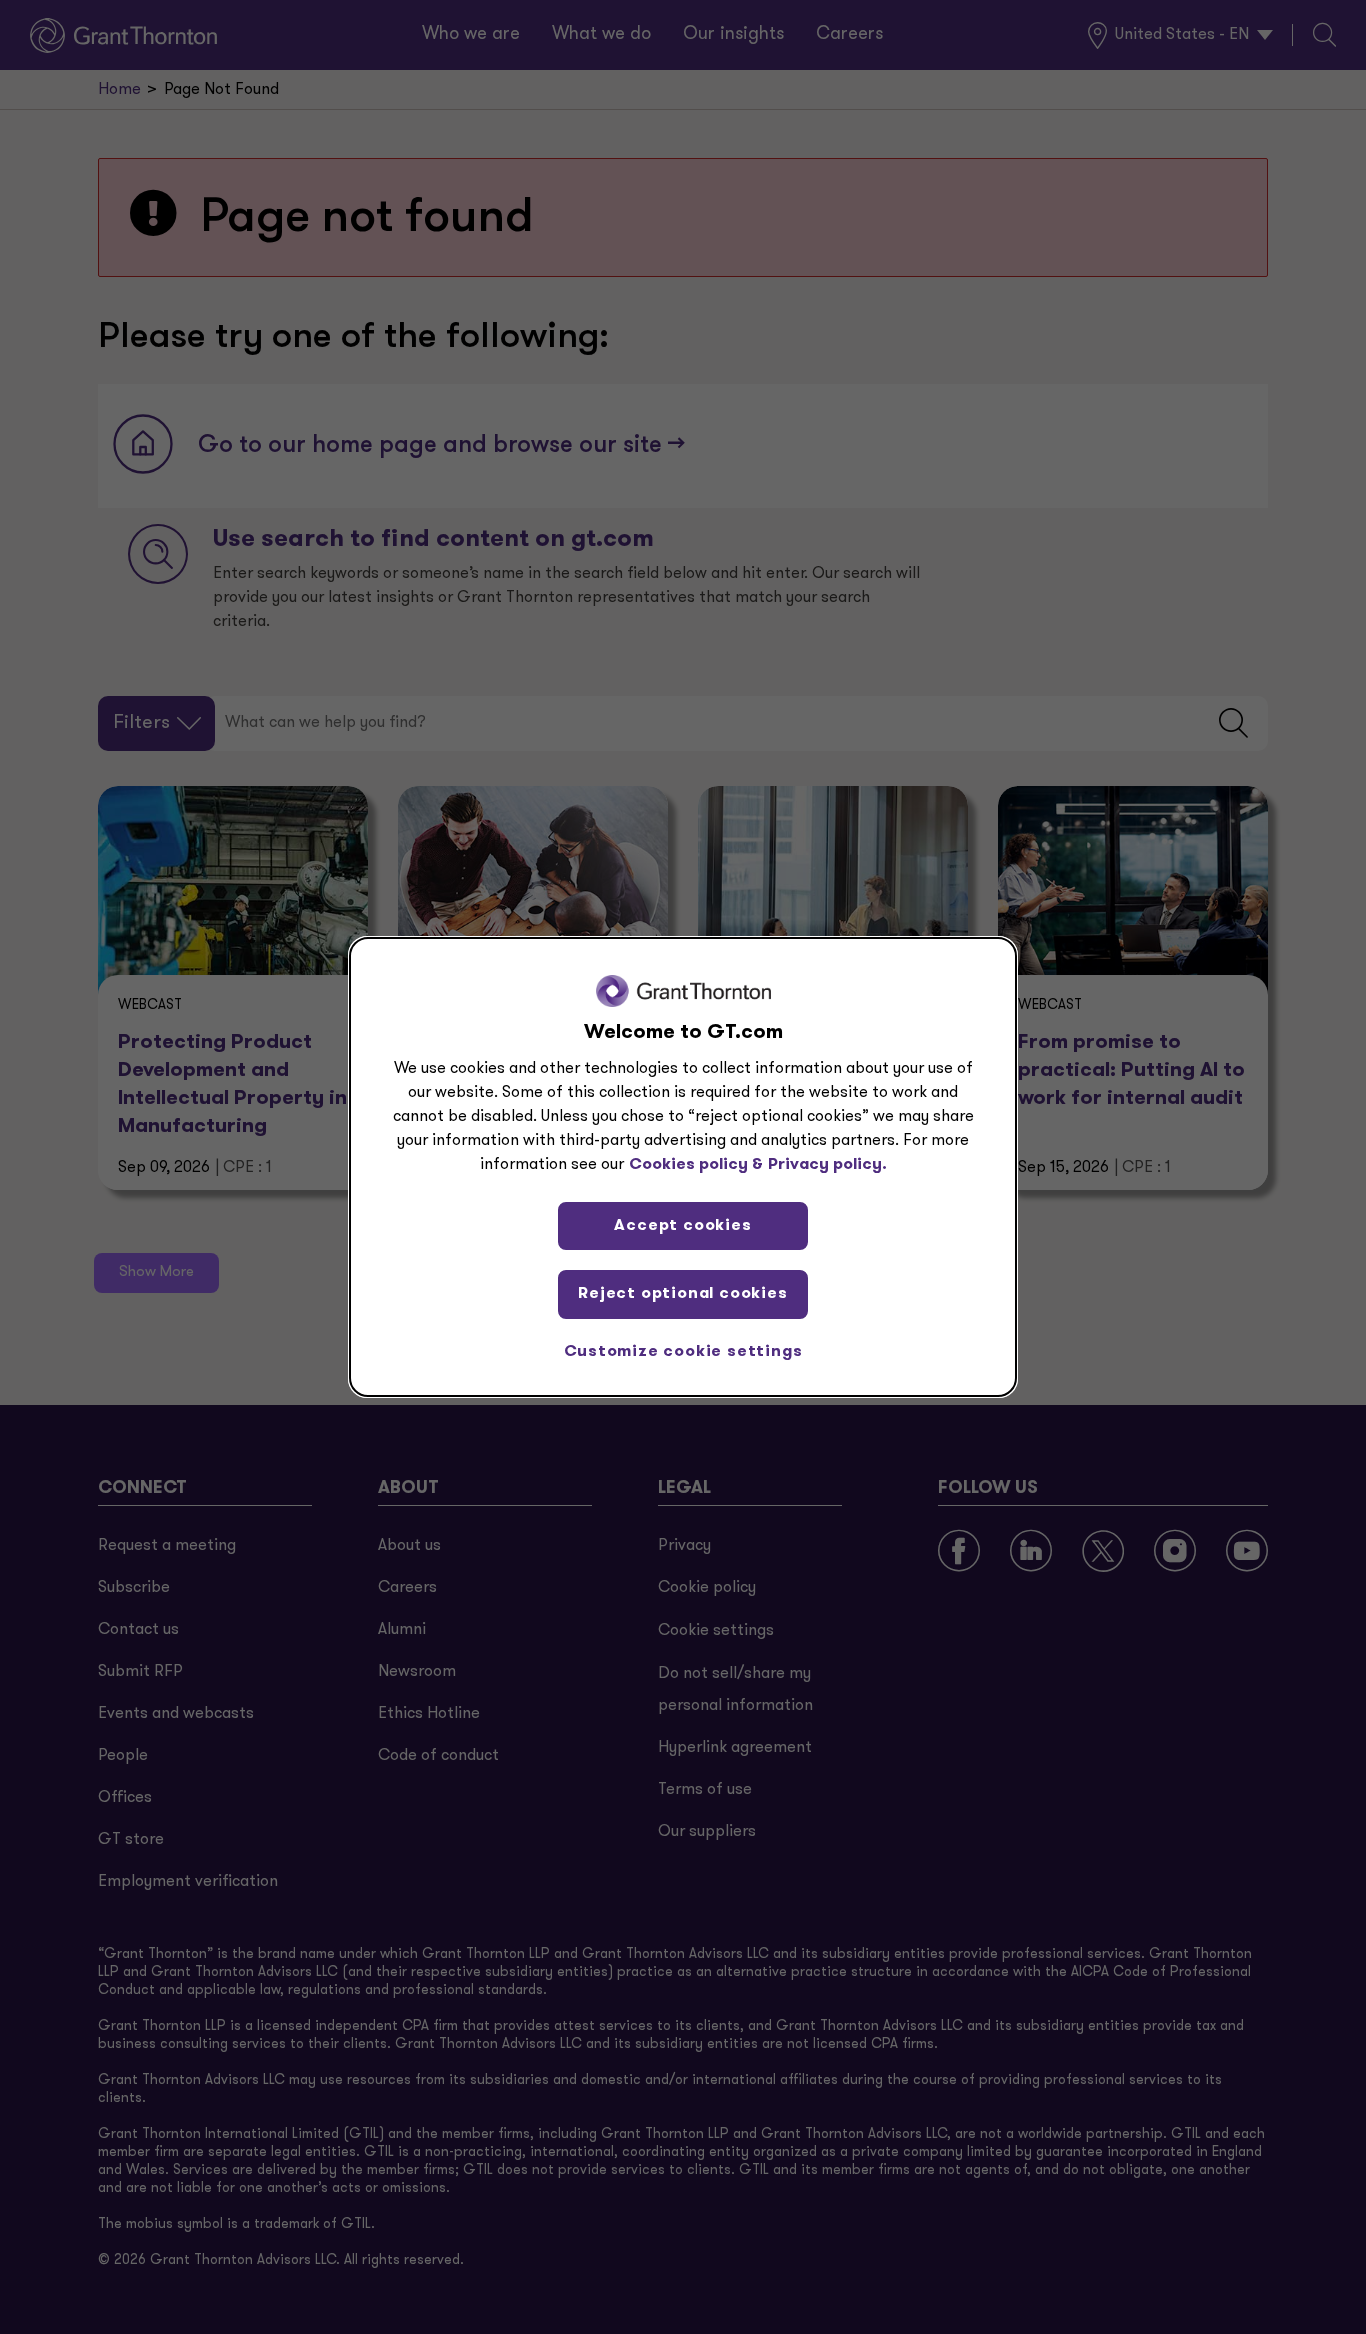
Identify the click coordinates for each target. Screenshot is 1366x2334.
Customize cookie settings (683, 1352)
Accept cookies (682, 1226)
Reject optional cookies (682, 1294)
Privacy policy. (827, 1165)
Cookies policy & (696, 1165)
